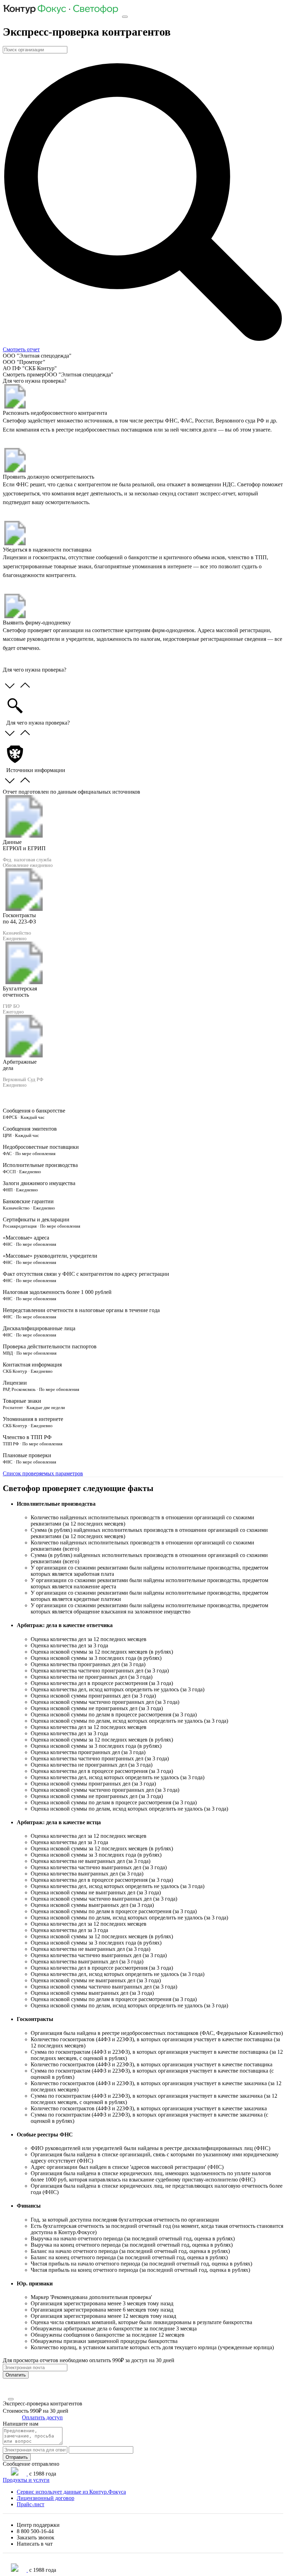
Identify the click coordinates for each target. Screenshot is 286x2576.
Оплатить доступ (42, 2417)
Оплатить (16, 2375)
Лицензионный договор (46, 2498)
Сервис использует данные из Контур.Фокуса (71, 2492)
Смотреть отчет (21, 349)
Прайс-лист (31, 2504)
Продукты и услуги (26, 2480)
